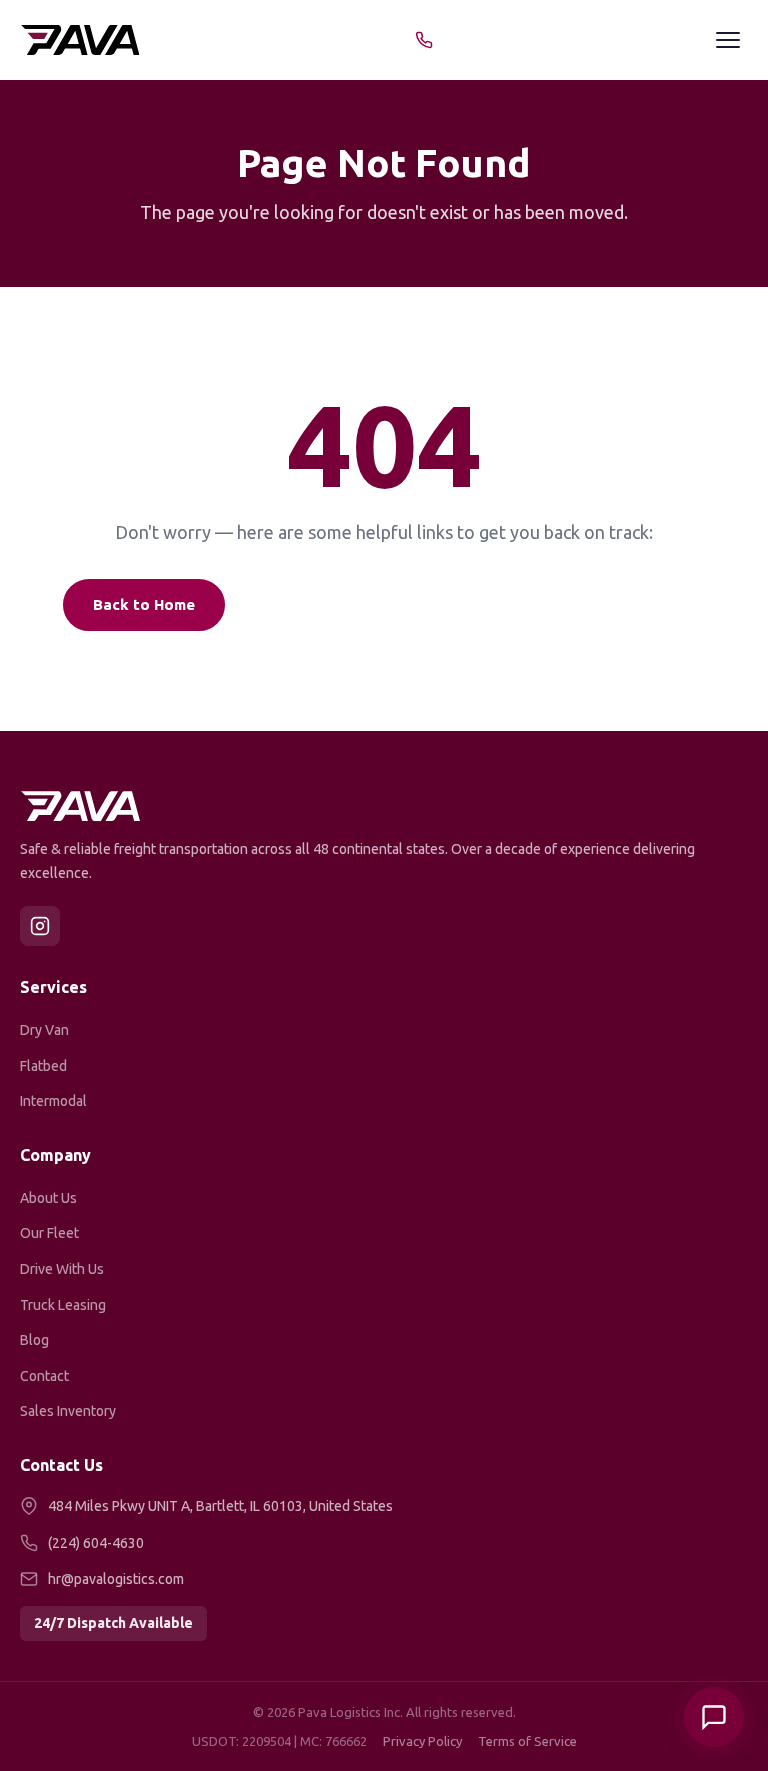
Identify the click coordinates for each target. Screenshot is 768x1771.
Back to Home (144, 604)
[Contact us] (714, 1717)
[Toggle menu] (728, 40)
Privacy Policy (422, 1741)
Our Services (313, 604)
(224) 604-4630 (96, 1543)
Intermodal (53, 1101)
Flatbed (43, 1066)
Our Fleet (49, 1233)
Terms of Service (527, 1741)
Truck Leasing (63, 1305)
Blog (34, 1340)
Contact (44, 1376)
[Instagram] (40, 926)
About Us (48, 1198)
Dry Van (44, 1030)
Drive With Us (62, 1269)
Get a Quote (476, 604)
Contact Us (635, 604)
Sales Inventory (68, 1411)
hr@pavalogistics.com (116, 1579)
